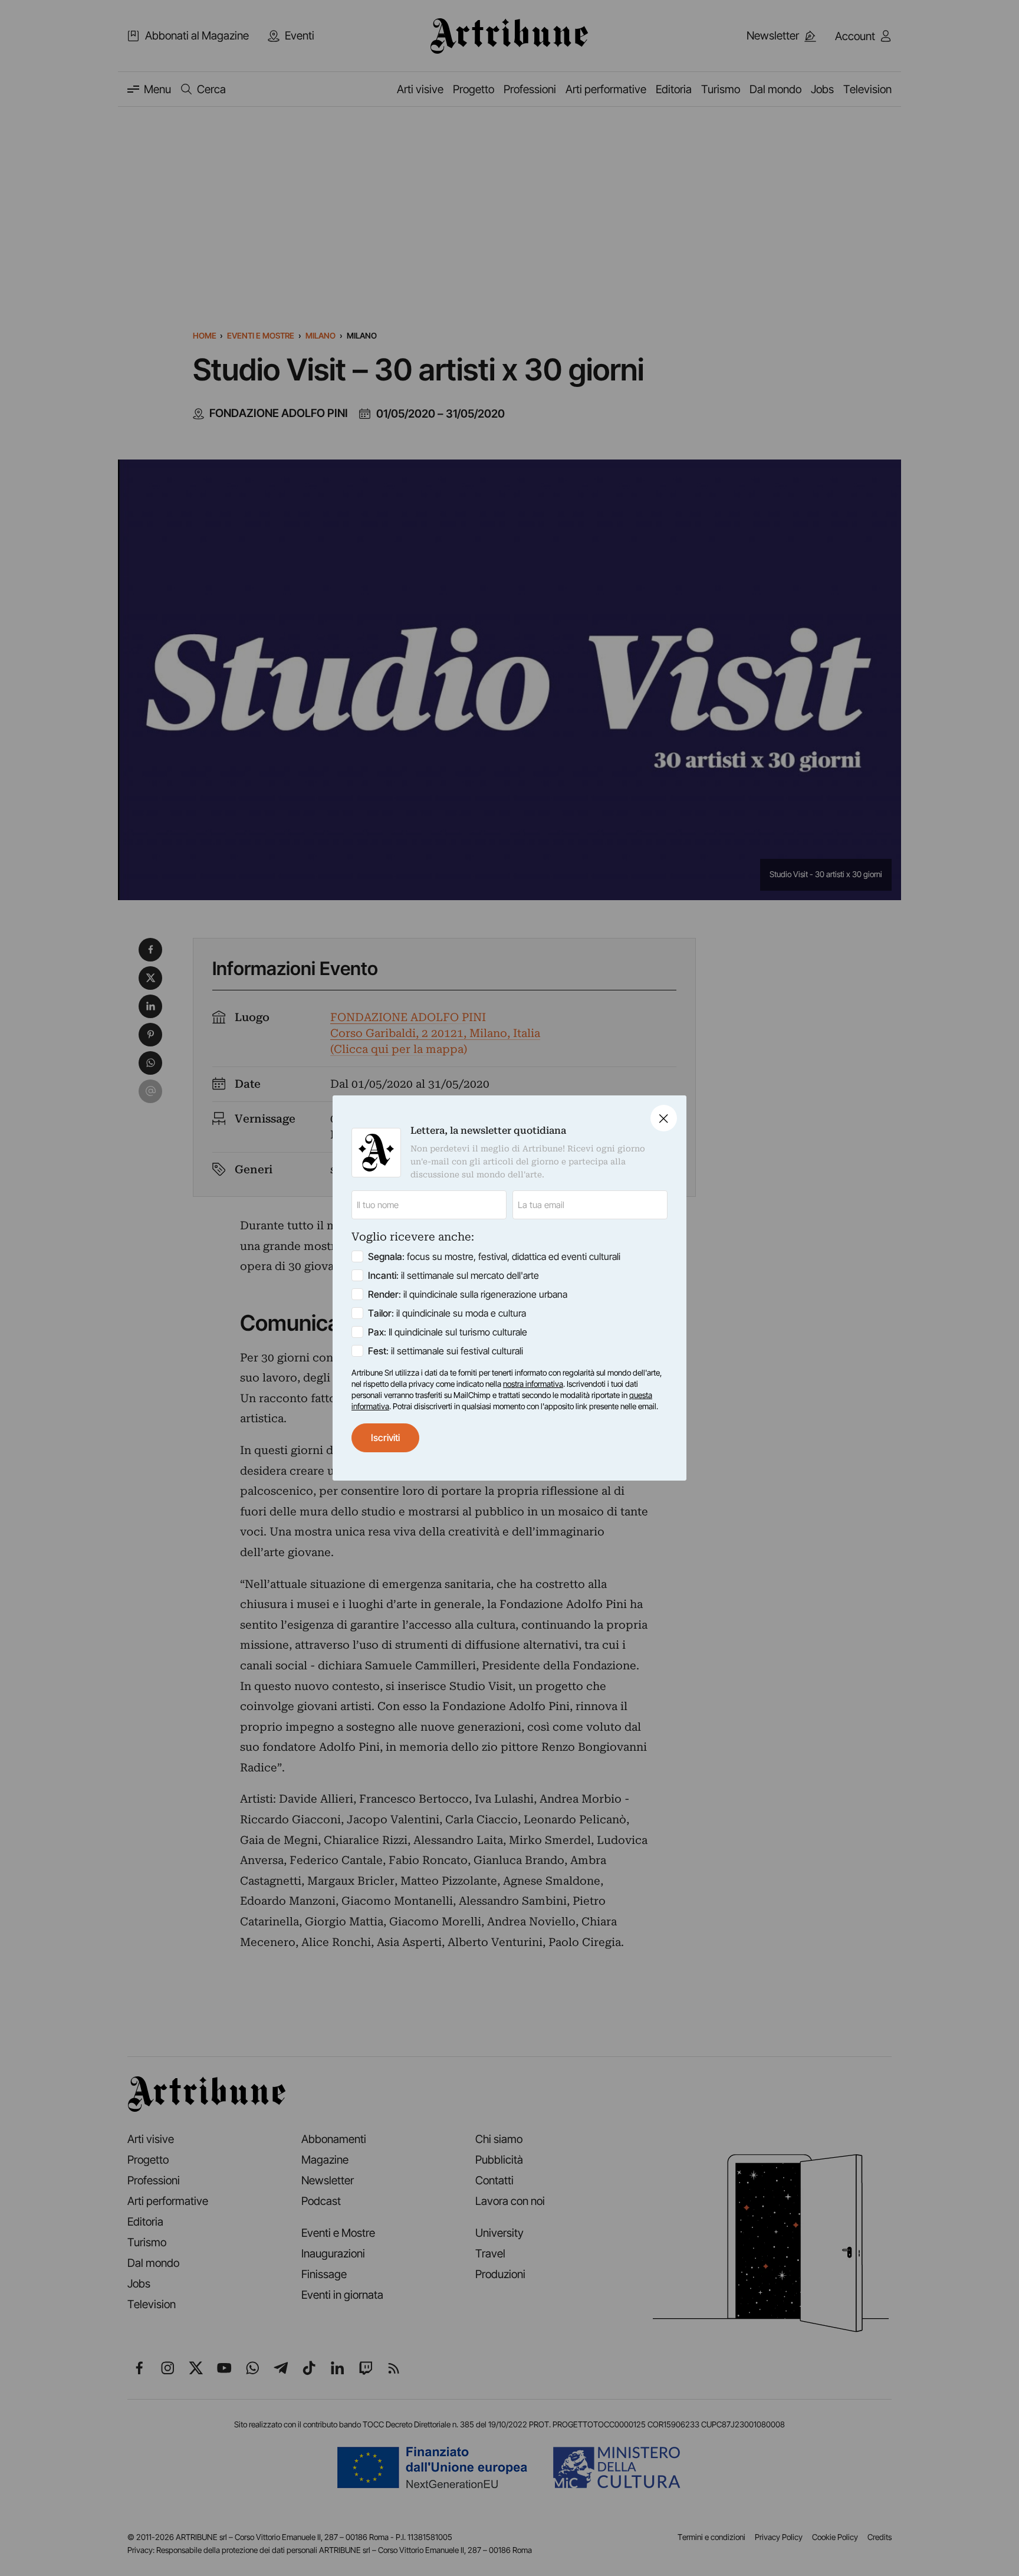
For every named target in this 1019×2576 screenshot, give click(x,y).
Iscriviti (385, 1438)
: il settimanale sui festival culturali (446, 1351)
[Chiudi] (664, 1118)
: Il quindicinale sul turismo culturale (448, 1332)
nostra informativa (533, 1384)
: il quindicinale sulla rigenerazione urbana (468, 1294)
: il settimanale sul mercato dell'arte (453, 1275)
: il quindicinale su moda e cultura (447, 1313)
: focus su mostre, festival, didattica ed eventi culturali (494, 1256)
